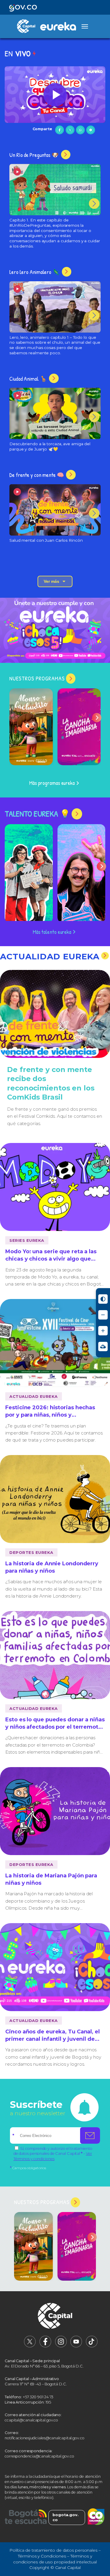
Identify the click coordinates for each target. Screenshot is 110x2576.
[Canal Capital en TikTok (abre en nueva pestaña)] (92, 2346)
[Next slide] (97, 718)
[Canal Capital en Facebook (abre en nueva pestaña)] (45, 2346)
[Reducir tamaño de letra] (103, 1315)
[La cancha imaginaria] (79, 727)
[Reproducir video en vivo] (55, 95)
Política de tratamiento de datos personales (53, 2550)
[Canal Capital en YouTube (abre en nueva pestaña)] (76, 2346)
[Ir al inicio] (55, 2317)
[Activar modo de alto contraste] (103, 1299)
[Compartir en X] (70, 130)
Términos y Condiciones (42, 2556)
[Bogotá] (26, 2517)
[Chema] (82, 874)
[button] (55, 95)
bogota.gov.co (66, 2517)
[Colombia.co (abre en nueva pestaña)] (96, 2517)
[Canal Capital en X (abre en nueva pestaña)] (30, 2346)
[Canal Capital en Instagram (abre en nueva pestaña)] (61, 2346)
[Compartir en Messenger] (91, 130)
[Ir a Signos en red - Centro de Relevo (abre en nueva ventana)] (103, 1347)
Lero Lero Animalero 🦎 (35, 272)
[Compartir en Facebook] (60, 130)
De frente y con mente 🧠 (37, 475)
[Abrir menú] (85, 26)
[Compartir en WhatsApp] (80, 130)
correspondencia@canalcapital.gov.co (39, 2456)
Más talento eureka (52, 932)
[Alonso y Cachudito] (31, 727)
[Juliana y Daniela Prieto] (29, 874)
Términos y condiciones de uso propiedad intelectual (55, 2559)
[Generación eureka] (55, 630)
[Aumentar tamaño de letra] (103, 1331)
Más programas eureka (52, 783)
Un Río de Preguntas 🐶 (35, 155)
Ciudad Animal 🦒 (29, 379)
